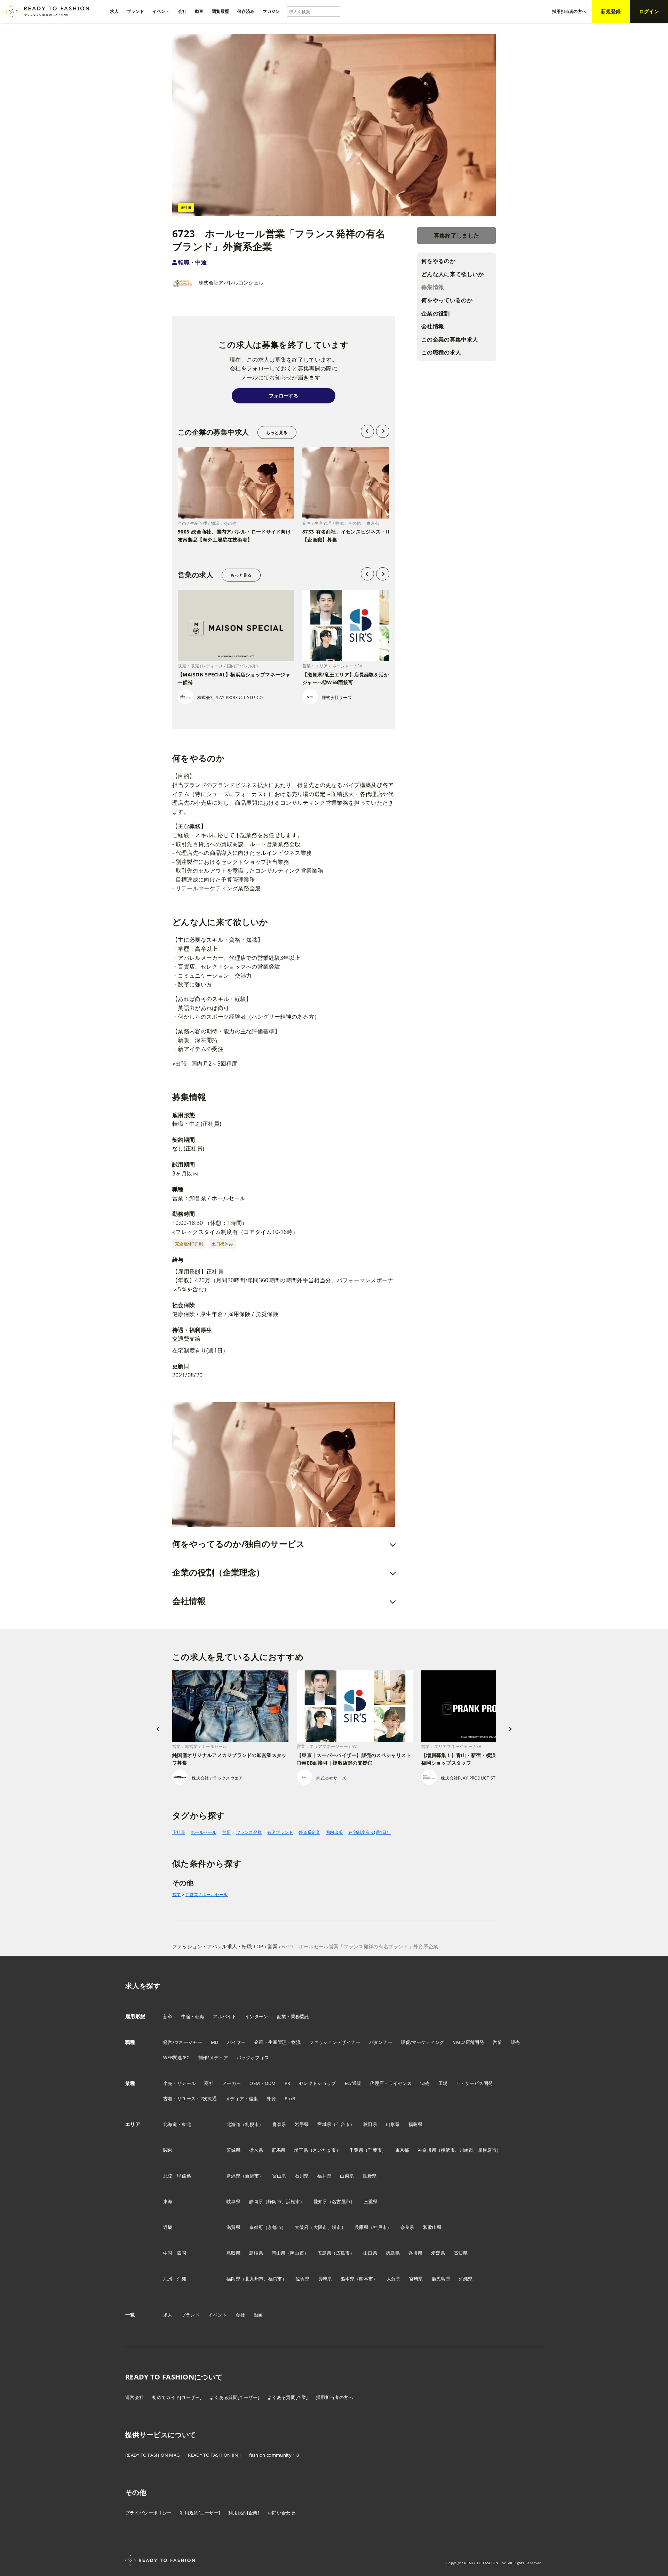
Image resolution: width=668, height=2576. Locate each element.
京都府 (256, 2227)
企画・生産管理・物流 (277, 2042)
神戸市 (380, 2227)
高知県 (461, 2253)
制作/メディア (213, 2057)
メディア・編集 (242, 2098)
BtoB (290, 2098)
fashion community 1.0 (274, 2455)
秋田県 (370, 2124)
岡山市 (297, 2253)
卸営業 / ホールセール (207, 1895)
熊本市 (366, 2279)
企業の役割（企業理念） (218, 1572)
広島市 (343, 2253)
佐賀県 (302, 2279)
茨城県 (233, 2150)
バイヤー (236, 2042)
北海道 (233, 2124)
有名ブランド (280, 1832)
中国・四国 (175, 2253)
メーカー (232, 2083)
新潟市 (252, 2176)
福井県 (324, 2176)
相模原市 (487, 2150)
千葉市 (375, 2150)
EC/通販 (353, 2083)
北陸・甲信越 (177, 2176)
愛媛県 (438, 2253)
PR (288, 2083)
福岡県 (233, 2279)
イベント (218, 2315)
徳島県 (393, 2253)
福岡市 (275, 2279)
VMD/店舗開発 (468, 2042)
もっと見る (277, 432)
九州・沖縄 (175, 2279)
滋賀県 (233, 2227)
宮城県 (324, 2124)
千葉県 (356, 2150)
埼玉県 (301, 2150)
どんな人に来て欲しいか (453, 274)
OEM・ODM (263, 2083)
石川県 (302, 2176)
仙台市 (343, 2124)
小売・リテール (179, 2083)
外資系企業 (309, 1832)
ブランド (190, 2315)
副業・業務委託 (293, 2016)
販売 (515, 2042)
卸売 (425, 2083)
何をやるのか (438, 261)
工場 (443, 2083)
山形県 (393, 2124)
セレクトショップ (317, 2083)
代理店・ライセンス (391, 2083)
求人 (168, 2315)
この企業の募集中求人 (450, 339)
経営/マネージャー (183, 2042)
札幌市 (252, 2124)
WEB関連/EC (176, 2057)
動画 (258, 2315)
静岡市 (275, 2201)
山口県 (370, 2253)
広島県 (324, 2253)
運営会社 (134, 2397)
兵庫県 (361, 2227)
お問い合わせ (281, 2513)
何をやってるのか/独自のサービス (238, 1544)
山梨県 (347, 2176)
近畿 (168, 2227)
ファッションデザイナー (335, 2042)
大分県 (393, 2279)
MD (215, 2042)
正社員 (179, 1832)
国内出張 (334, 1832)
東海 (168, 2201)
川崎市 (467, 2150)
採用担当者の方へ (335, 2397)
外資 (271, 2098)
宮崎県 (416, 2279)
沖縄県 (466, 2279)
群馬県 (279, 2150)
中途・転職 (193, 2016)
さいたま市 (324, 2150)
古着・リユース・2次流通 (190, 2098)
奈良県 (407, 2227)
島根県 (256, 2253)
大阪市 (320, 2227)
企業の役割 (436, 313)
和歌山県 (432, 2227)
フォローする (284, 396)
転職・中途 (192, 262)
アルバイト (225, 2016)
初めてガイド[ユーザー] (177, 2397)
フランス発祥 (249, 1832)
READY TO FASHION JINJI (214, 2455)
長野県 (369, 2176)
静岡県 (256, 2201)
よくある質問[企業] (288, 2397)
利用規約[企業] (244, 2513)
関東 (168, 2150)
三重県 (371, 2201)
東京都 (402, 2150)
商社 (209, 2083)
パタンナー (381, 2042)
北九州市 (254, 2279)
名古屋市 (341, 2201)
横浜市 (448, 2150)
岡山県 (279, 2253)
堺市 (337, 2227)
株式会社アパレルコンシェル (231, 283)
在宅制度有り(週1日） (370, 1832)
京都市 (275, 2227)
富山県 (279, 2176)
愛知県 (320, 2201)
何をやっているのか (447, 300)
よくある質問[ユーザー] (234, 2397)
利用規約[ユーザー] (200, 2513)
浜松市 (293, 2201)
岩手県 (302, 2124)
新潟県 (233, 2176)
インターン (257, 2016)
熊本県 (348, 2279)
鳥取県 (233, 2253)
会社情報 (433, 327)
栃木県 (256, 2150)
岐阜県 (233, 2201)
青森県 (279, 2124)
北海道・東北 (177, 2124)
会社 (240, 2315)
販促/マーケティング (423, 2042)
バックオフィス (253, 2057)
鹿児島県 (441, 2279)
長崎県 (325, 2279)
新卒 (168, 2016)
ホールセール (204, 1832)
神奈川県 (427, 2150)
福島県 (415, 2124)
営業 (226, 1832)
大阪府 (302, 2227)
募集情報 (433, 287)
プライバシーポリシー (148, 2513)
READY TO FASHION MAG (152, 2455)
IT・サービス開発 (475, 2083)
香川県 (415, 2253)
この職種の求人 (441, 353)
